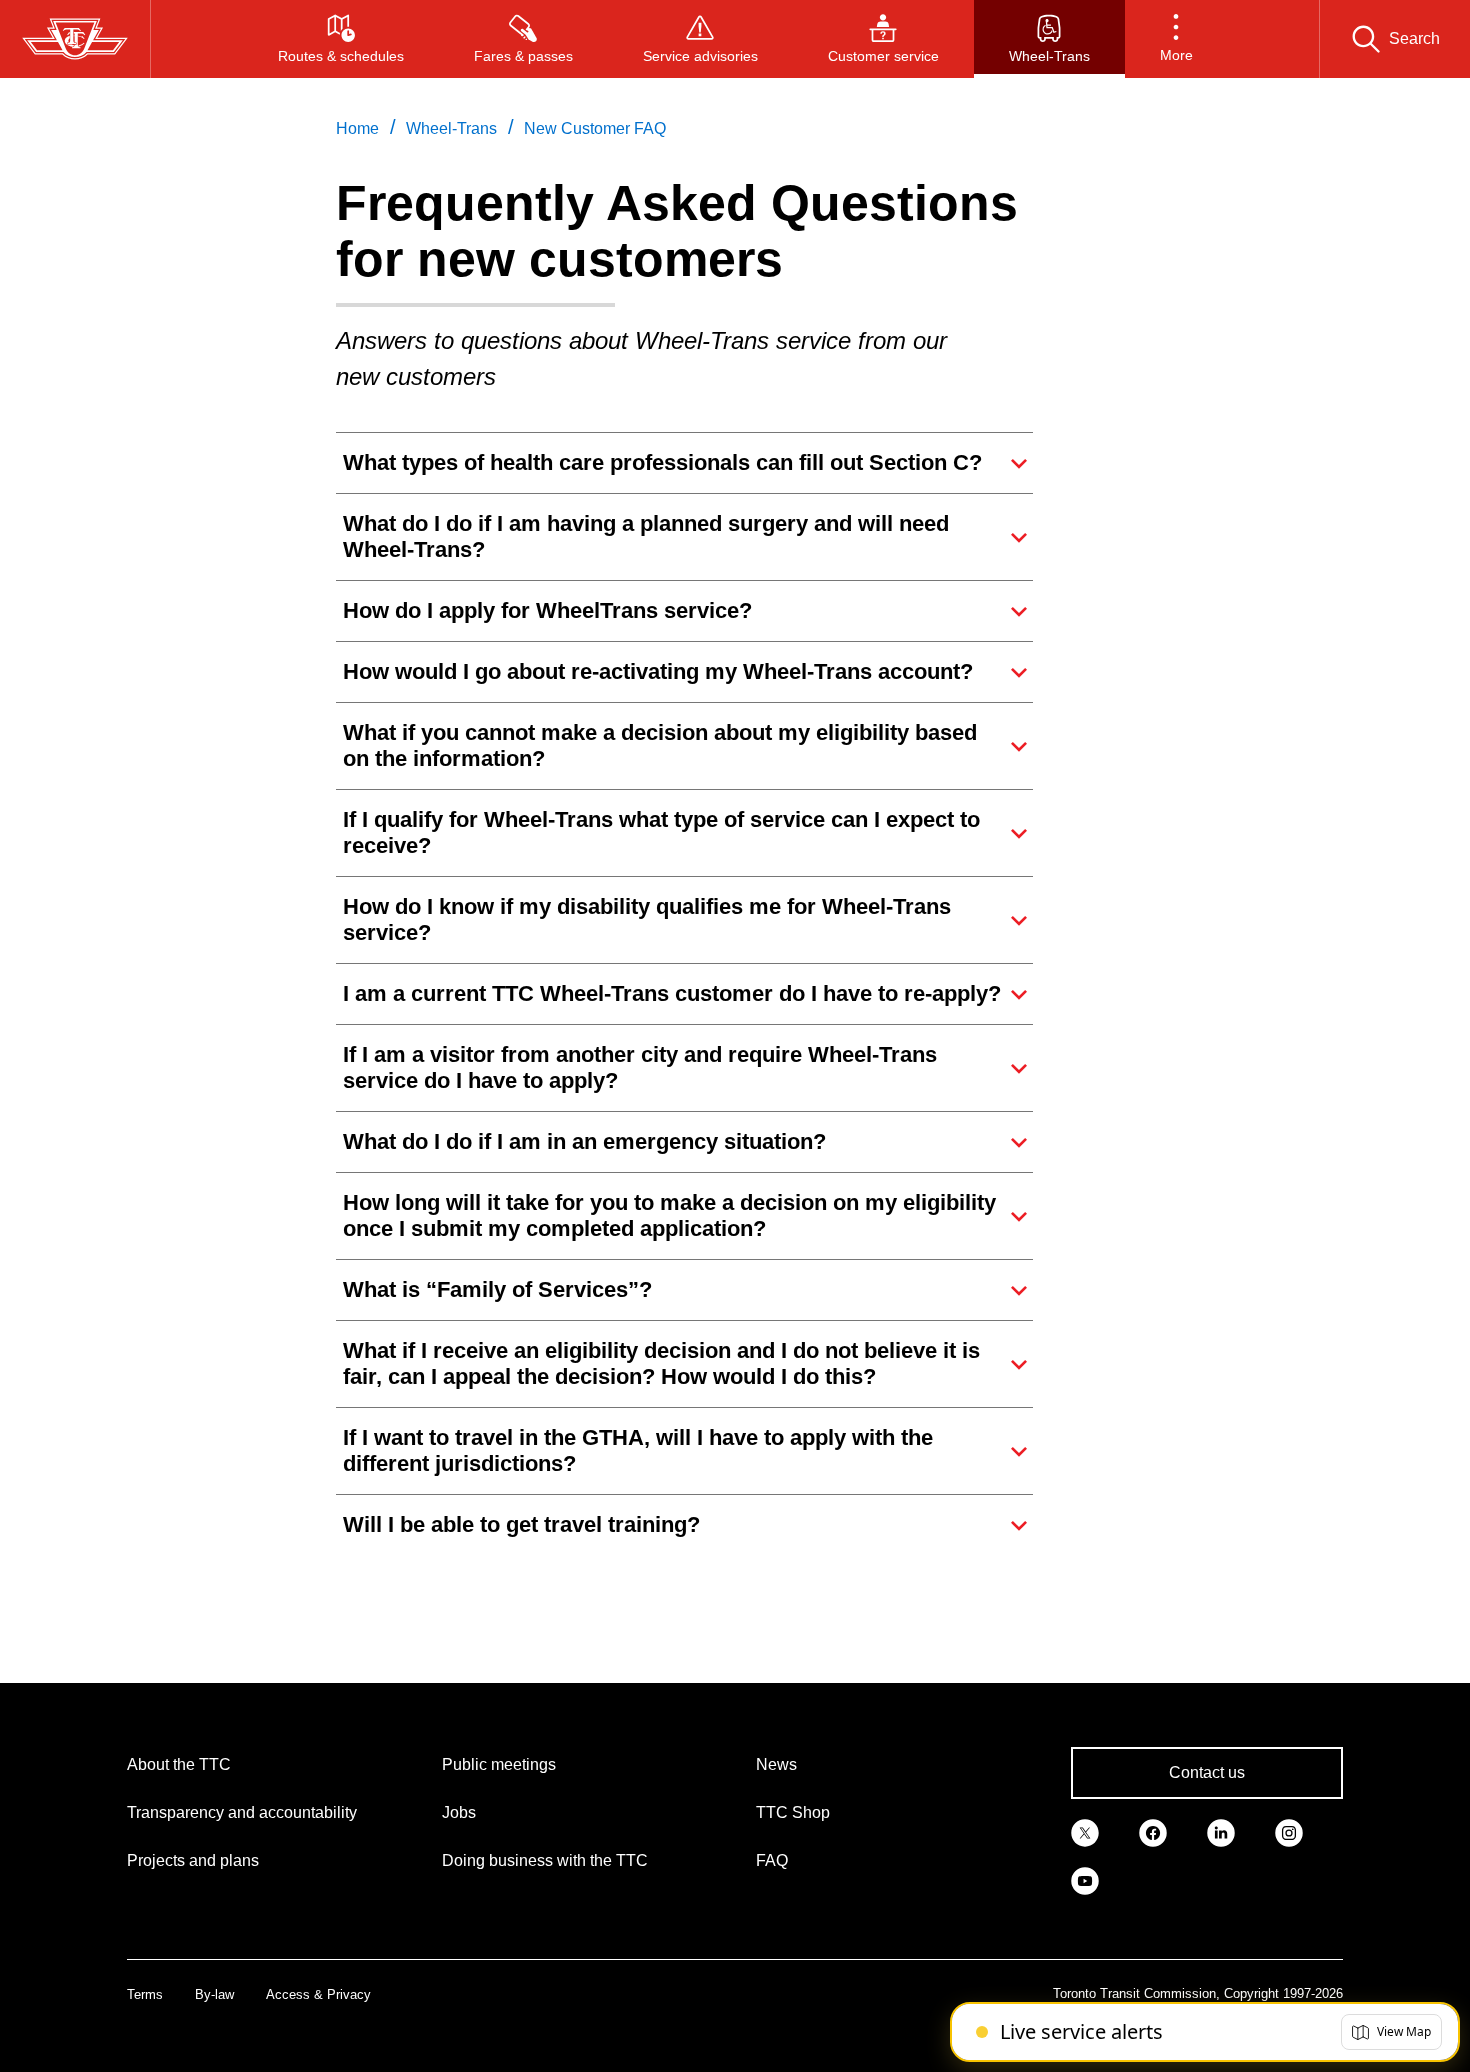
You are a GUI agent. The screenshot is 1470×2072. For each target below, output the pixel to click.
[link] (1085, 1831)
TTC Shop (793, 1812)
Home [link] (357, 128)
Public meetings (499, 1764)
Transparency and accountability (242, 1812)
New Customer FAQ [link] (595, 128)
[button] (1176, 39)
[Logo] (75, 39)
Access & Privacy (318, 1994)
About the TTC (179, 1764)
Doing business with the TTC (545, 1860)
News (776, 1764)
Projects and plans (193, 1860)
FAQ (772, 1860)
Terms (145, 1994)
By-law (214, 1994)
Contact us (1207, 1772)
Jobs (459, 1812)
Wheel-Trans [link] (451, 128)
